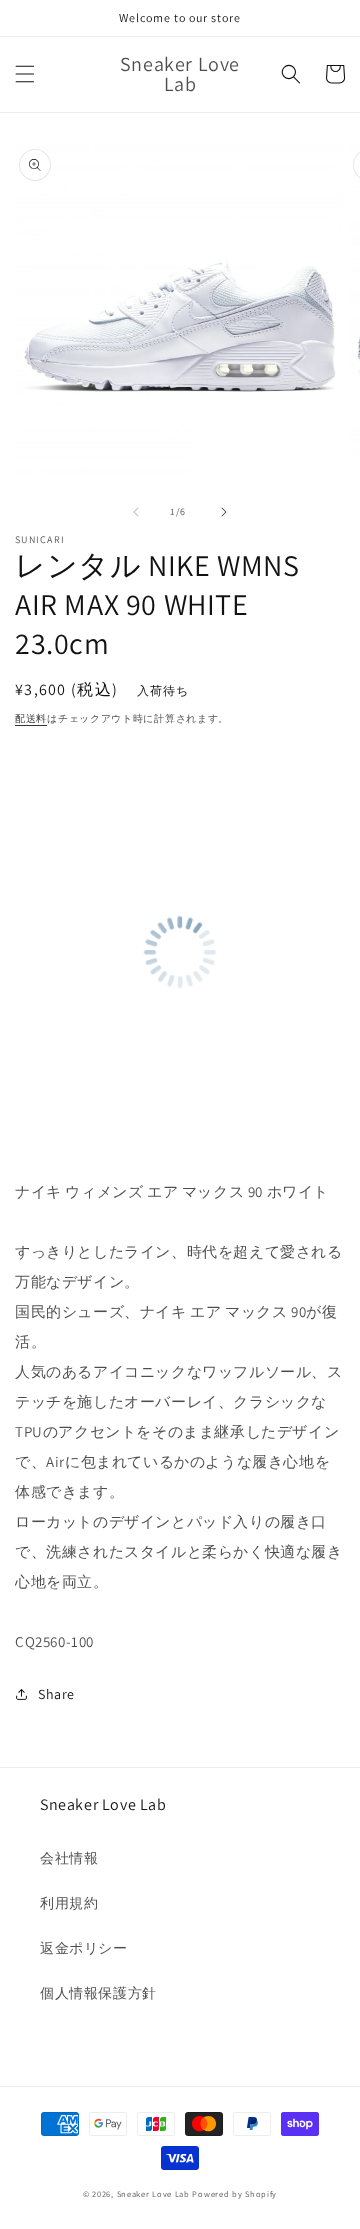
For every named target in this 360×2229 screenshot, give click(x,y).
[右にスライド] (224, 512)
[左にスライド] (136, 512)
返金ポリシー (84, 1948)
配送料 (31, 718)
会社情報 (69, 1858)
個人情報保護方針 (98, 1993)
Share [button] (56, 1694)
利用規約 (69, 1903)
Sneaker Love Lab (153, 2193)
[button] (25, 74)
